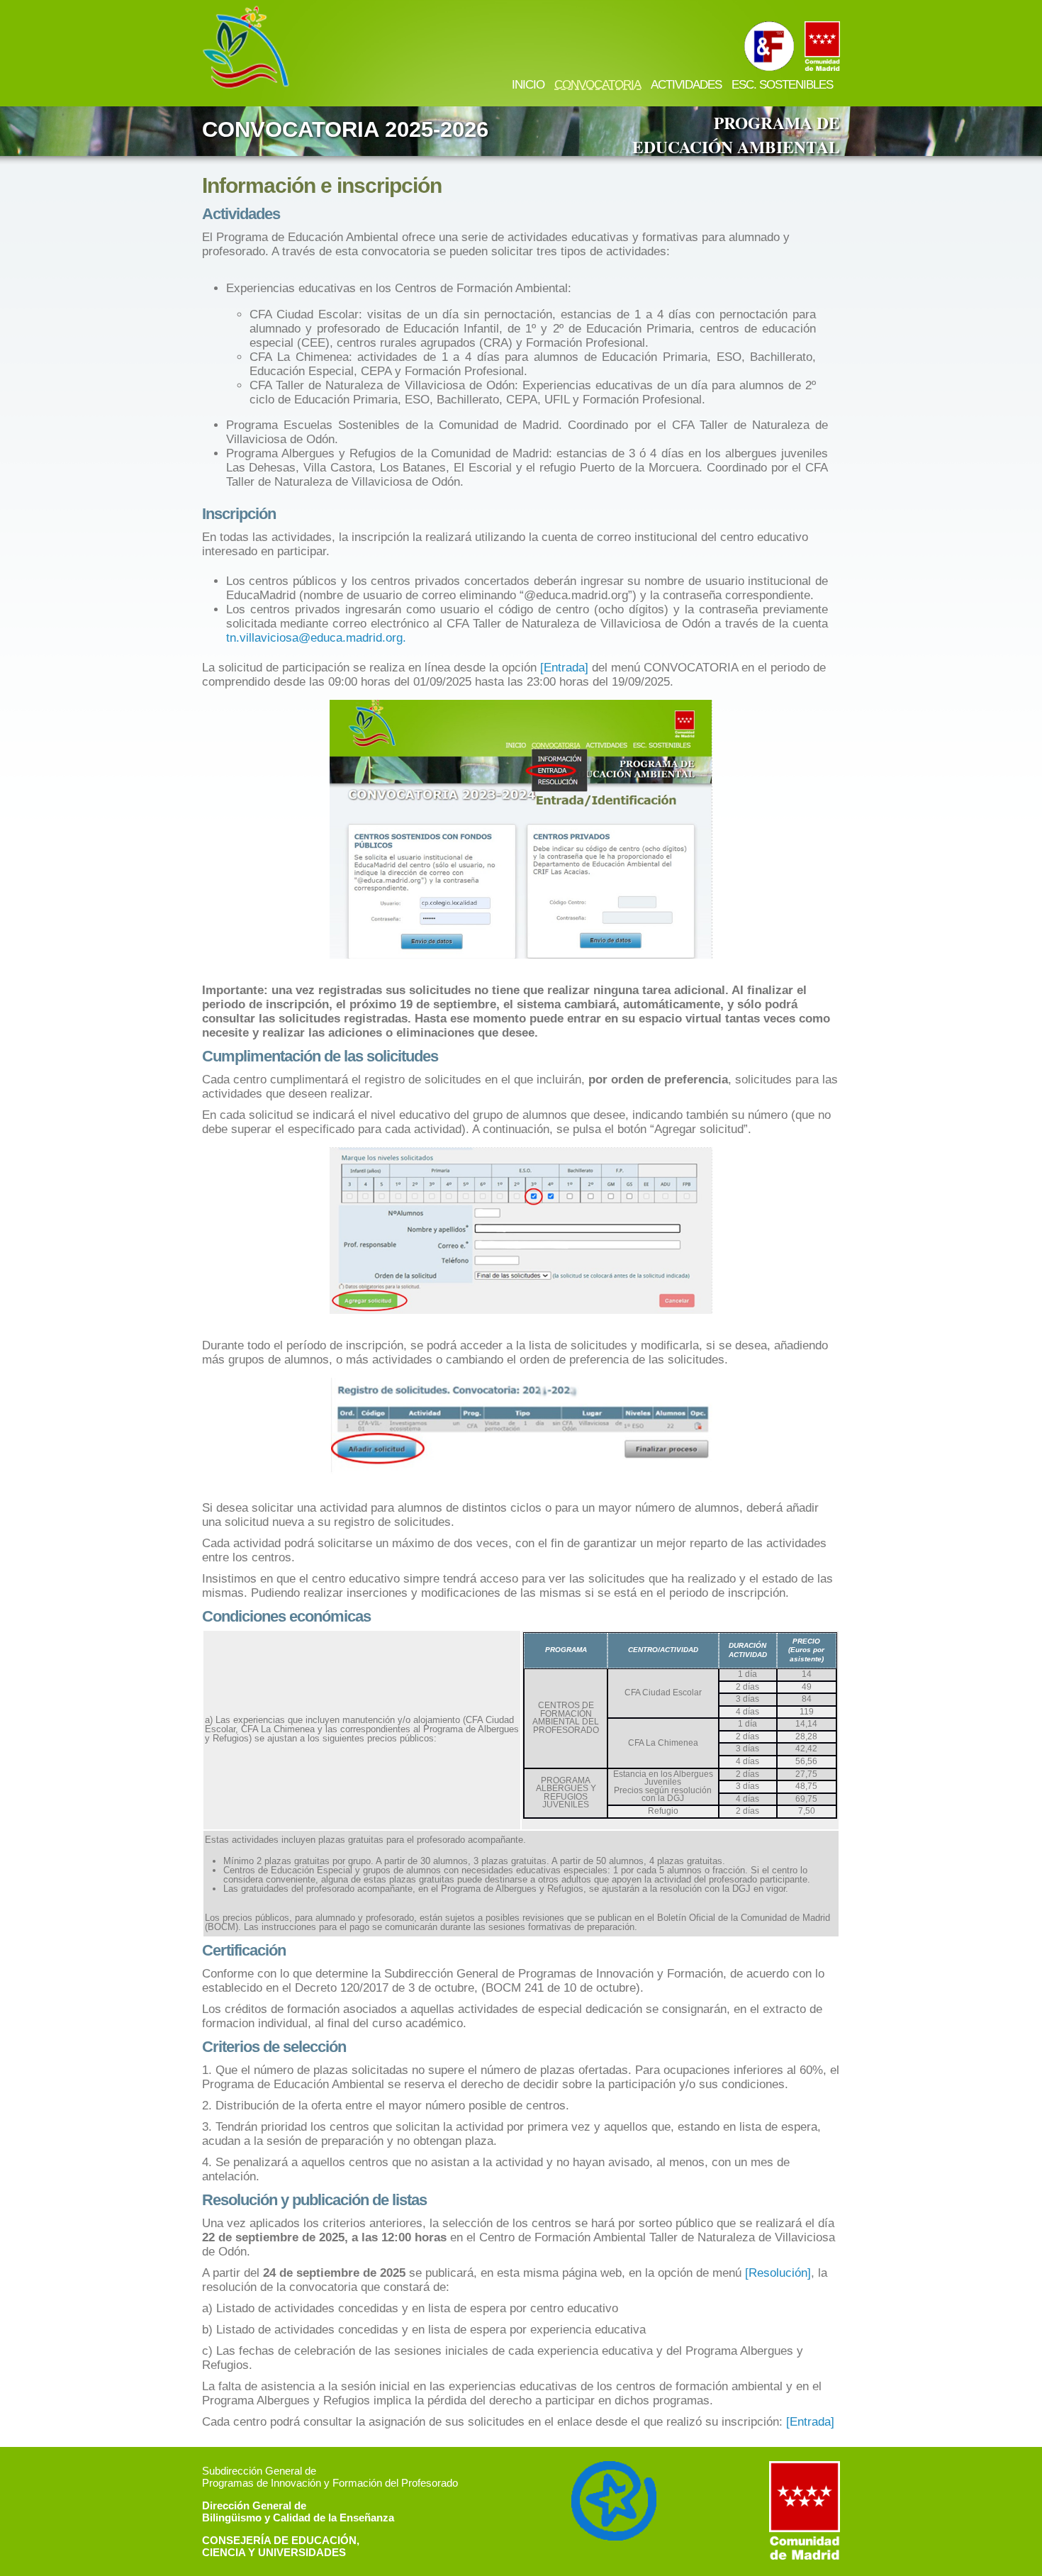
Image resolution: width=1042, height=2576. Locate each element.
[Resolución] (778, 2273)
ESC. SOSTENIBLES (782, 85)
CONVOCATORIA (598, 85)
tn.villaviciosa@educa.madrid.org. (316, 638)
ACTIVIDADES (686, 85)
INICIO (528, 85)
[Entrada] (564, 668)
